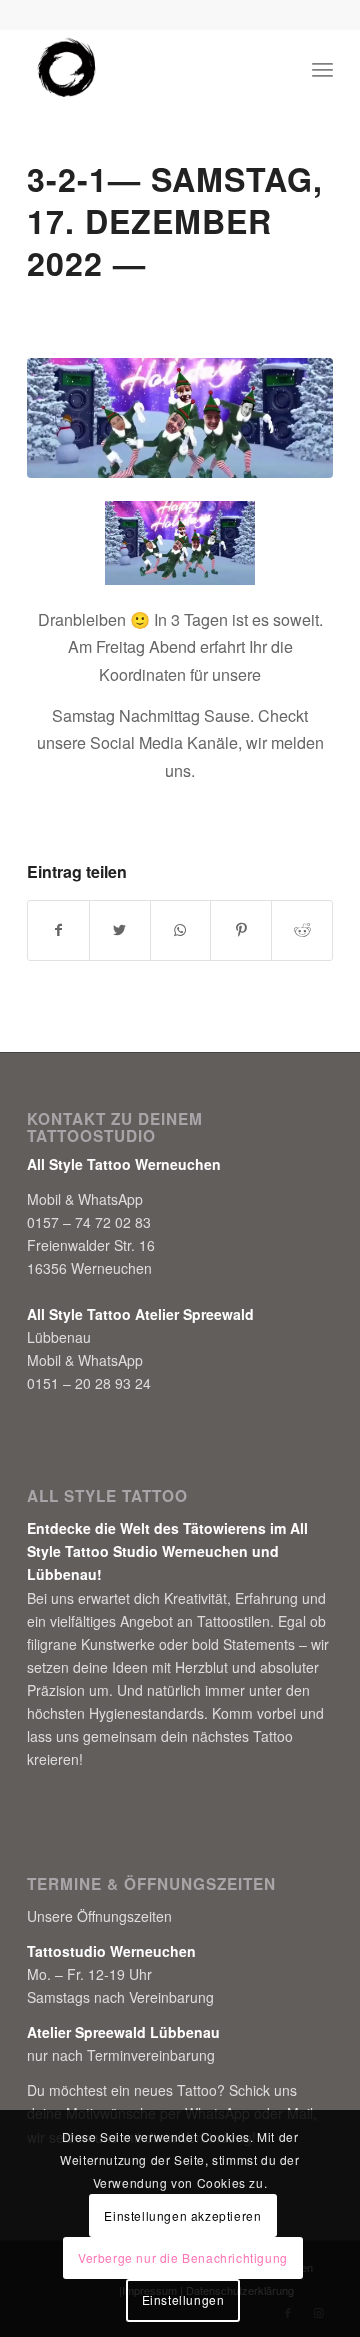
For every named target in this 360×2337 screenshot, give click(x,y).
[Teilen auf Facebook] (58, 930)
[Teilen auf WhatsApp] (181, 930)
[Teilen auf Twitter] (120, 930)
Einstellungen (183, 2299)
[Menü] (322, 69)
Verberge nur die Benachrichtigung (183, 2257)
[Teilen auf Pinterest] (241, 930)
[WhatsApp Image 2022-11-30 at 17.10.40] (180, 418)
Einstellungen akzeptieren (182, 2215)
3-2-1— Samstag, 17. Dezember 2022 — (175, 221)
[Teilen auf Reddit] (302, 930)
